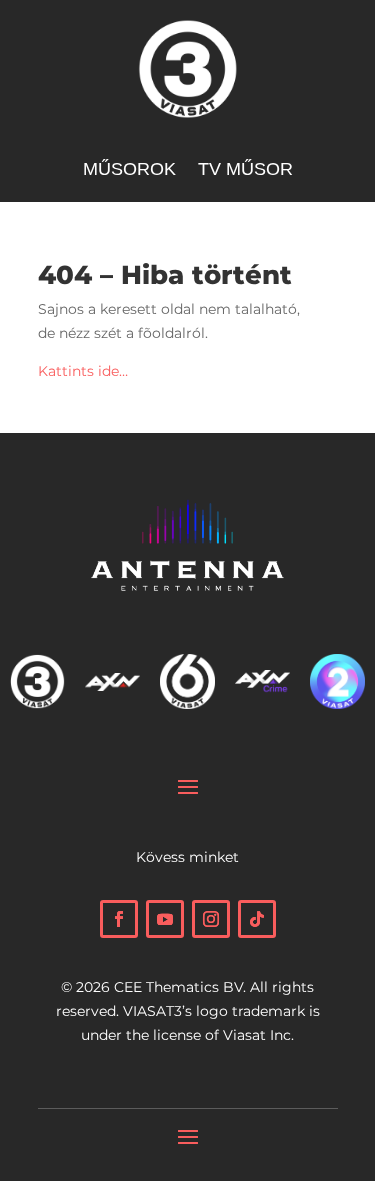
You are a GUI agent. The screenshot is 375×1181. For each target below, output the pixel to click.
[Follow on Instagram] (211, 919)
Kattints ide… (83, 371)
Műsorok (129, 170)
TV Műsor (245, 170)
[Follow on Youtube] (165, 919)
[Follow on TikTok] (257, 919)
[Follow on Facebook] (119, 919)
